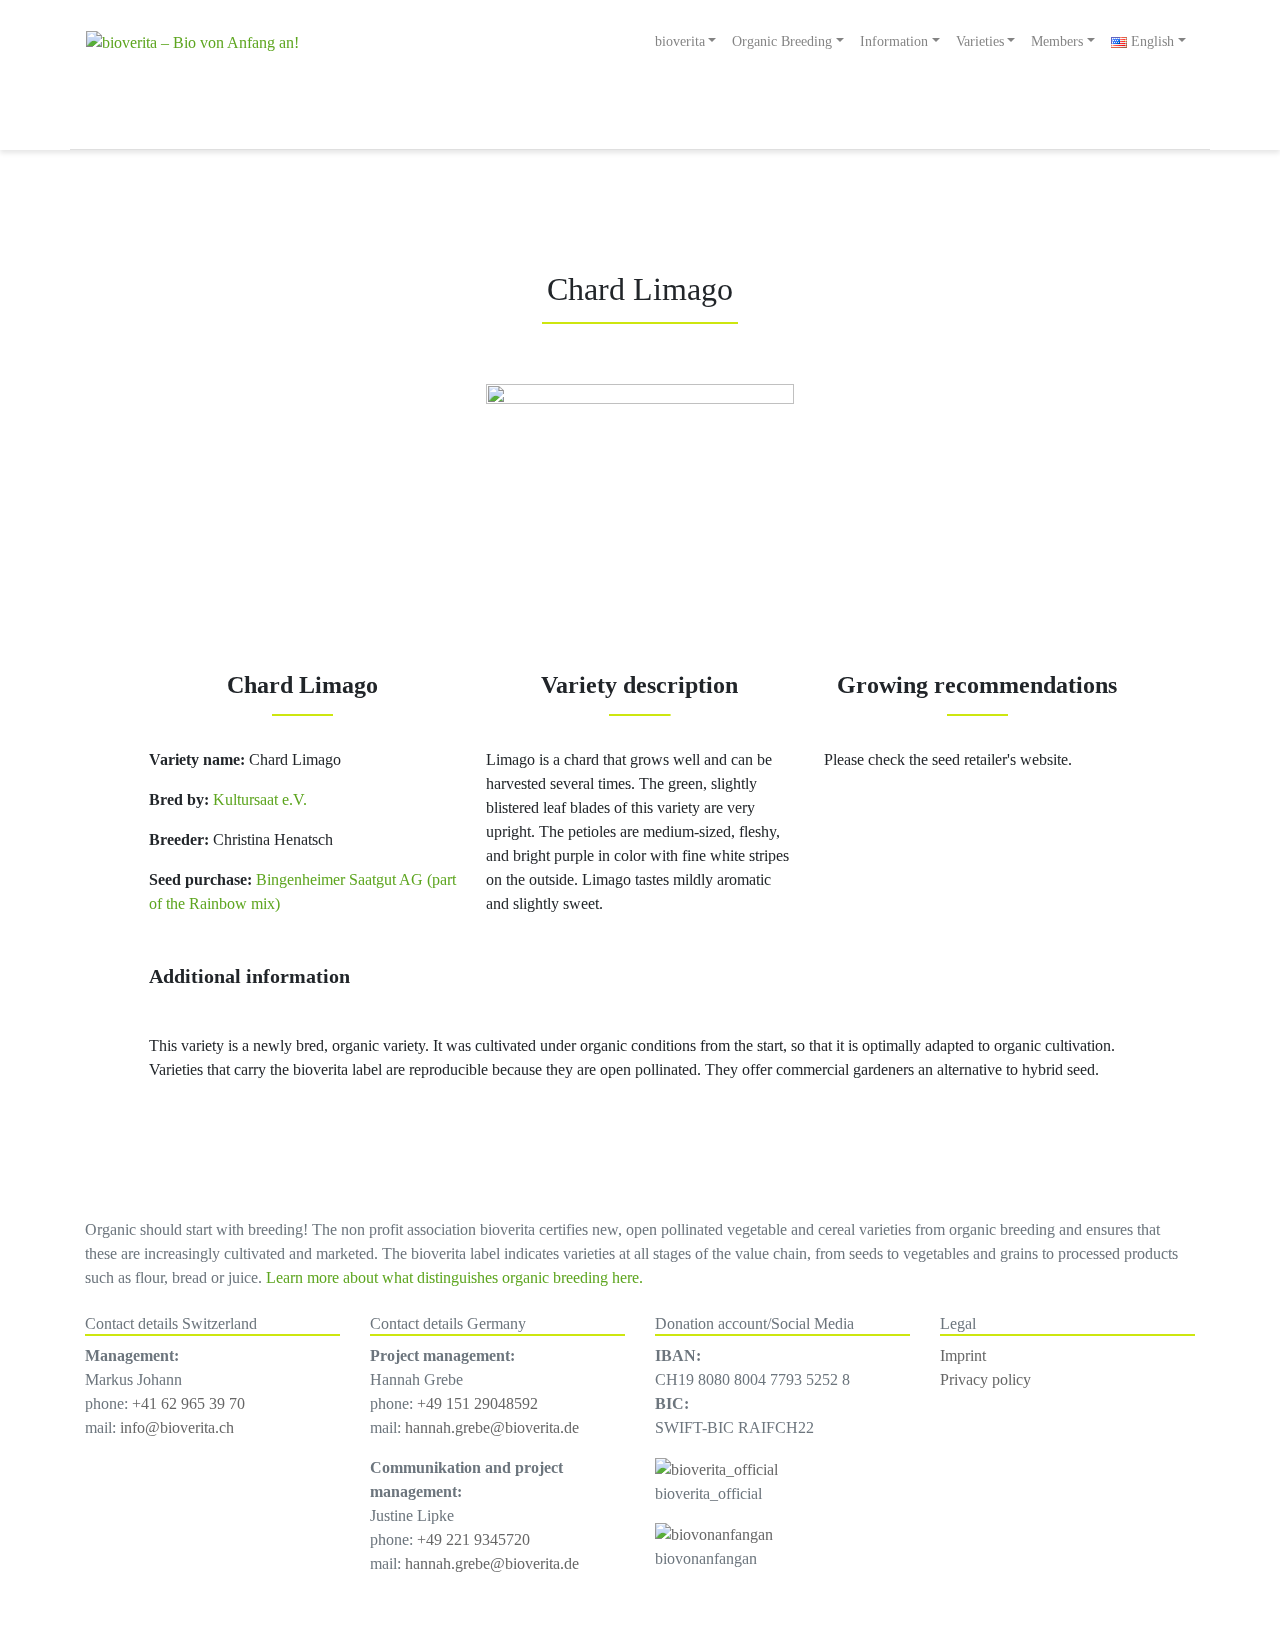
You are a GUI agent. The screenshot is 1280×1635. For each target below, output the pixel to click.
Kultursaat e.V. (258, 799)
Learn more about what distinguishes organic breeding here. (454, 1277)
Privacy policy (985, 1379)
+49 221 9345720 (473, 1539)
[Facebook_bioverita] (714, 1533)
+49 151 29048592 (477, 1403)
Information (894, 41)
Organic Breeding (782, 41)
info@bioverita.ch (177, 1427)
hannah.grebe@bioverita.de (492, 1427)
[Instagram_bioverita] (716, 1467)
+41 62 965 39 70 (188, 1403)
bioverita (680, 41)
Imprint (963, 1355)
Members (1057, 41)
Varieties (980, 41)
